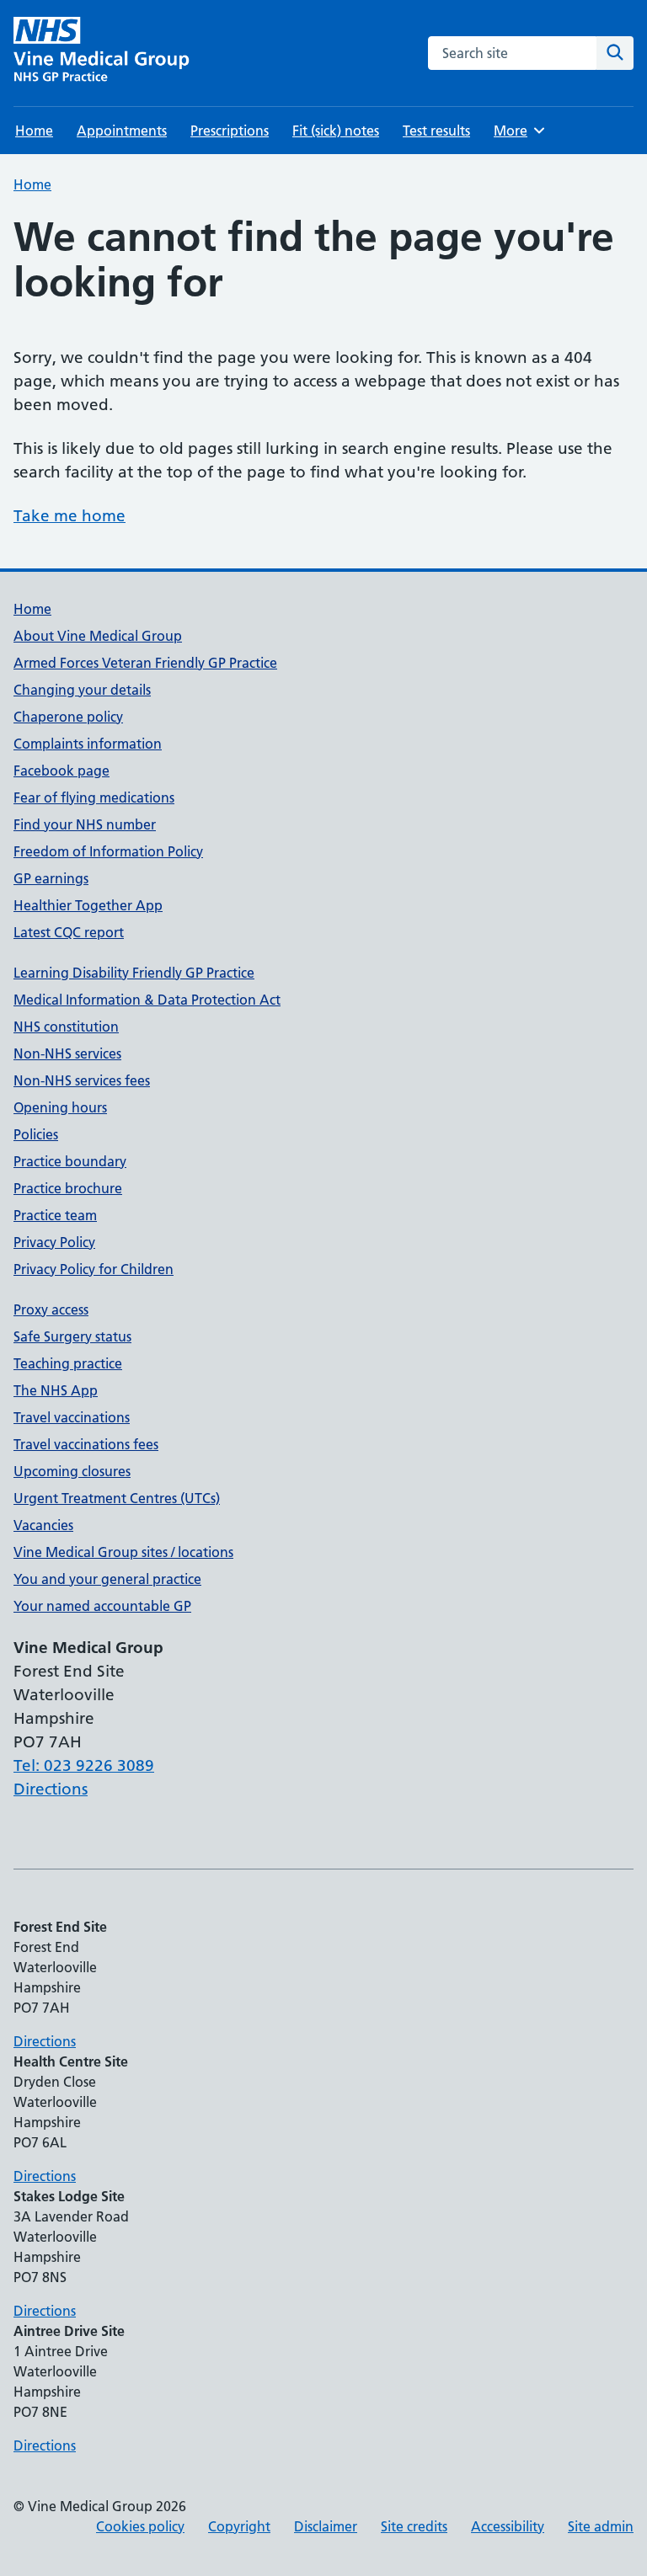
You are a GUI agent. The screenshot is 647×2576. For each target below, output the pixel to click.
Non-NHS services (67, 1053)
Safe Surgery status (72, 1336)
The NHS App (56, 1390)
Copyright (239, 2526)
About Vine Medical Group (98, 636)
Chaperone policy (68, 717)
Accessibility (508, 2526)
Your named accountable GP (102, 1606)
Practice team (55, 1215)
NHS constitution (66, 1027)
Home (34, 131)
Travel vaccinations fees (86, 1444)
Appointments (122, 131)
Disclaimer (326, 2526)
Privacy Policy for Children (94, 1269)
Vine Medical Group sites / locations (123, 1552)
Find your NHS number (85, 824)
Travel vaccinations (72, 1417)
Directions (51, 1789)
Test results (436, 131)
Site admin (601, 2526)
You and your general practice (107, 1579)
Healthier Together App (88, 905)
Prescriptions (230, 131)
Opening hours (60, 1107)
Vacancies (43, 1525)
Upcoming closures (72, 1471)
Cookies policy (140, 2526)
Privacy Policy (54, 1242)
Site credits (414, 2526)
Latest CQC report (69, 932)
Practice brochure (68, 1188)
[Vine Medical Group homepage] (105, 53)
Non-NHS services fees (82, 1080)
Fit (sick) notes (336, 131)
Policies (36, 1134)
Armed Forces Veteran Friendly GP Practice (145, 663)
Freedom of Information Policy (108, 851)
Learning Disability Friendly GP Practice (134, 973)
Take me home (70, 516)
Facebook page (61, 771)
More (518, 131)
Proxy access (51, 1309)
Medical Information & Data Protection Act (147, 1000)
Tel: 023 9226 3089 (84, 1765)
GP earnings (51, 878)
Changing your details (82, 690)
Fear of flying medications (94, 797)
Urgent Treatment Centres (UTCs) (117, 1498)
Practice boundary (70, 1161)
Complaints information (88, 744)
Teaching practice (68, 1363)
